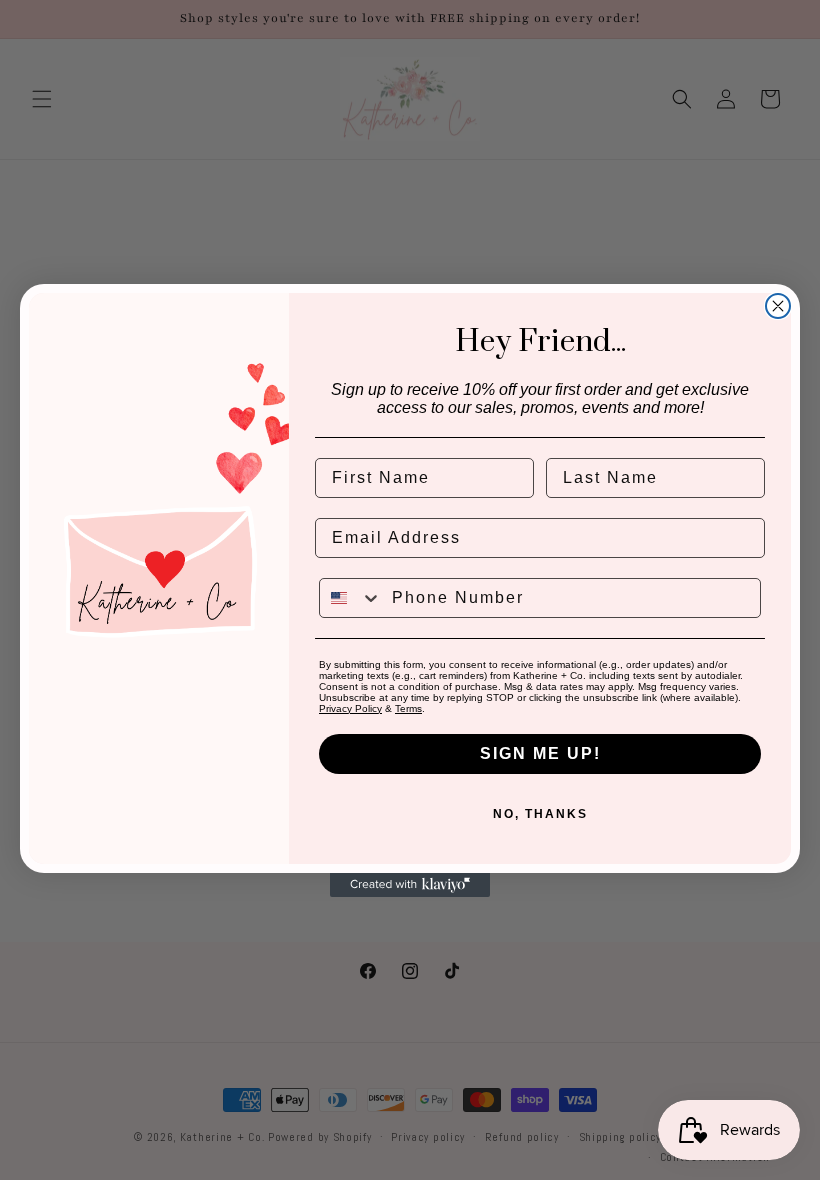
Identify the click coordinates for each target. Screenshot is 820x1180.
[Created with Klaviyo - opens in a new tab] (410, 885)
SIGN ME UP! (540, 753)
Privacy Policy (350, 708)
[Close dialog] (778, 306)
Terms (408, 708)
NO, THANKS (540, 814)
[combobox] (351, 598)
